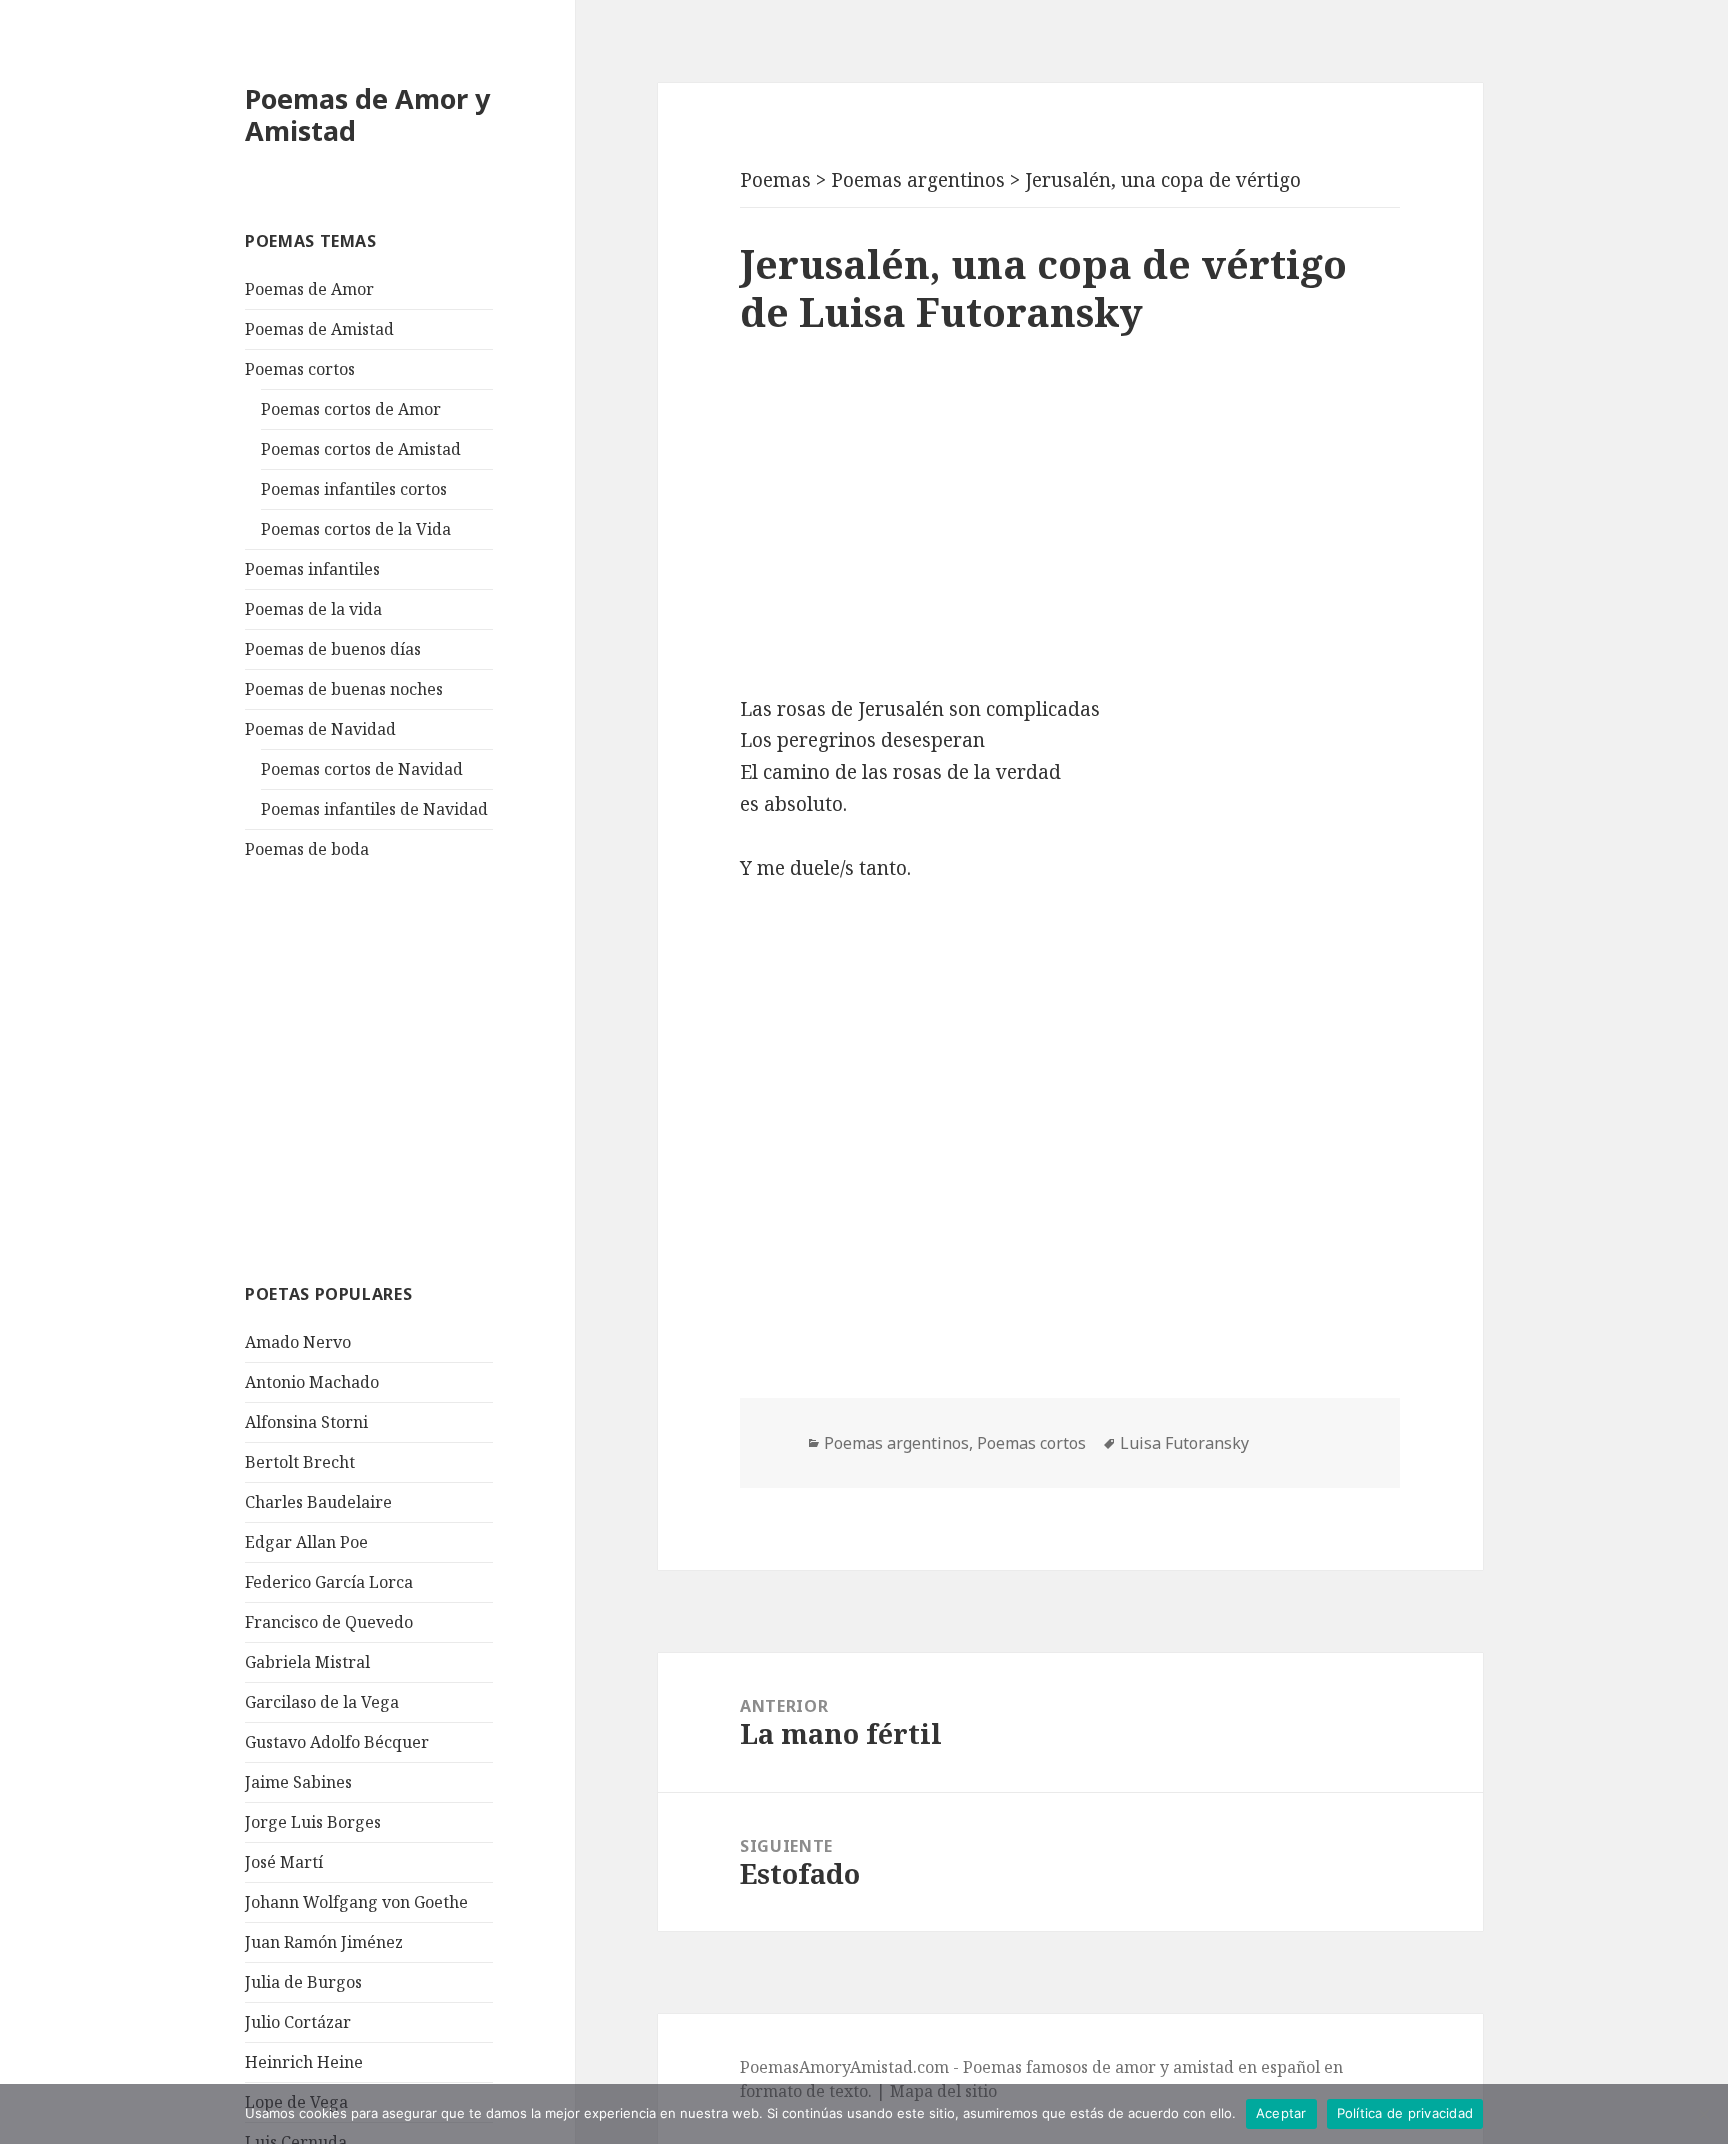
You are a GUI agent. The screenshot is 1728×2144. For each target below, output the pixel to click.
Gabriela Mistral (307, 1662)
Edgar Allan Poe (306, 1542)
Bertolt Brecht (300, 1462)
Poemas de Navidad (320, 729)
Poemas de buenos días (333, 649)
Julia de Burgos (303, 1982)
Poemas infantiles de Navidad (374, 809)
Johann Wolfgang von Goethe (356, 1902)
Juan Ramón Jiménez (324, 1942)
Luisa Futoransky (1184, 1443)
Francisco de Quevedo (329, 1622)
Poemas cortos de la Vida (356, 529)
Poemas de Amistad (319, 329)
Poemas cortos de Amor (351, 409)
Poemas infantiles (312, 569)
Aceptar (1281, 2113)
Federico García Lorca (329, 1582)
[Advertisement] (395, 1069)
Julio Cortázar (298, 2022)
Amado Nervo (298, 1342)
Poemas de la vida (313, 609)
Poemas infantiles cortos (354, 489)
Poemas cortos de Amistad (361, 449)
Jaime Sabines (298, 1782)
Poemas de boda (307, 849)
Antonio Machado (312, 1382)
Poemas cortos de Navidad (362, 769)
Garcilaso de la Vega (322, 1702)
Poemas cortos (300, 369)
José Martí (284, 1862)
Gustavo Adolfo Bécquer (337, 1742)
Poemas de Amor (309, 289)
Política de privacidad (1405, 2113)
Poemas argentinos (896, 1443)
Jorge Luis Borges (313, 1822)
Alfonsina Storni (306, 1422)
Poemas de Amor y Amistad (367, 114)
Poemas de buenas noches (344, 689)
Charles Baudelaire (318, 1502)
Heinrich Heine (304, 2062)
